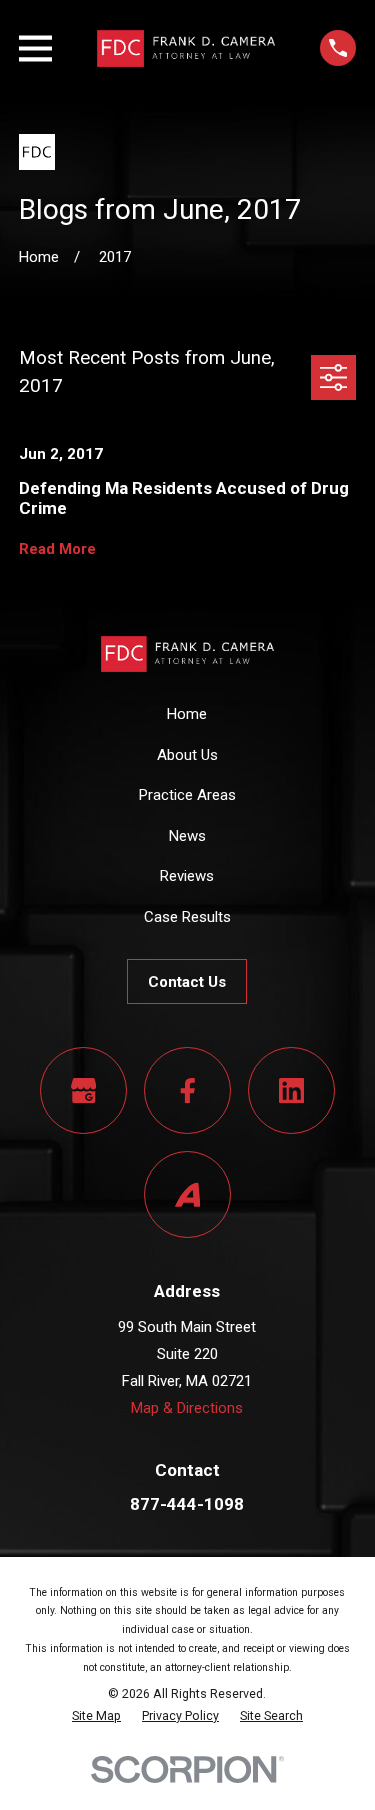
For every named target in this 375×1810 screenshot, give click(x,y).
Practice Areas (187, 795)
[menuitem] (96, 1716)
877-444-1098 (187, 1504)
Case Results (187, 917)
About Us (187, 755)
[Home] (186, 48)
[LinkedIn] (292, 1091)
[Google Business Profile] (84, 1091)
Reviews (187, 876)
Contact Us (187, 982)
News (187, 836)
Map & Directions (187, 1408)
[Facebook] (188, 1091)
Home (187, 714)
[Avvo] (188, 1195)
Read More (57, 549)
